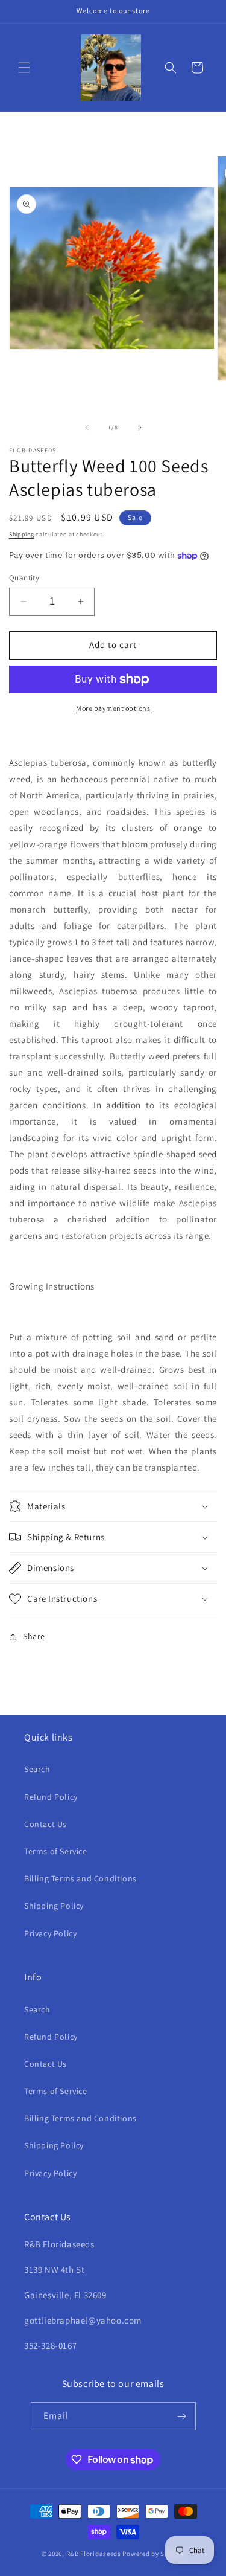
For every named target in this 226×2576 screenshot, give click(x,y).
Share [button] (34, 1636)
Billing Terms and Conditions (80, 1878)
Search (37, 1769)
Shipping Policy (54, 1906)
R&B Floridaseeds (94, 2554)
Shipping (22, 534)
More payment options (113, 708)
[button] (24, 68)
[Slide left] (87, 428)
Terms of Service (56, 1851)
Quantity (24, 578)
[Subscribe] (182, 2416)
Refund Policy (51, 1797)
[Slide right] (140, 428)
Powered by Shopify (153, 2554)
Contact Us (46, 1824)
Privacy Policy (50, 1933)
